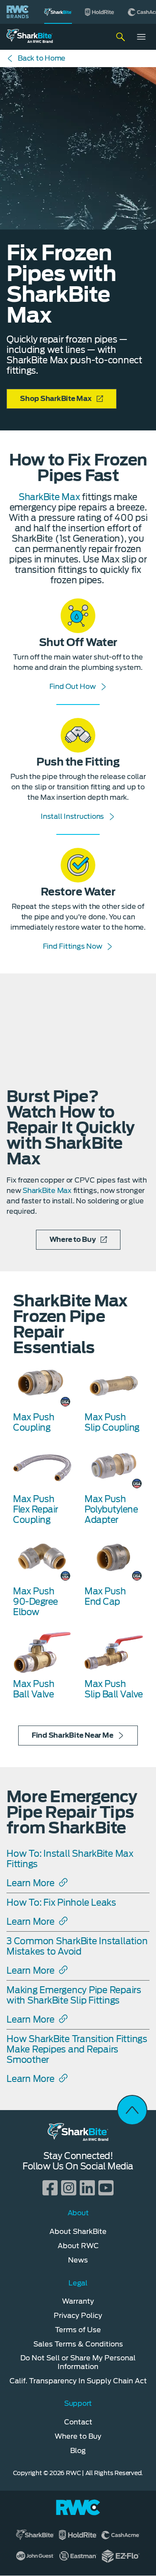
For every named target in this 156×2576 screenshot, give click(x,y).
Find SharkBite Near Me (73, 1735)
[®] (58, 12)
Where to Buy (73, 1240)
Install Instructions (72, 816)
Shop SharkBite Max (56, 399)
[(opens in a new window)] (100, 12)
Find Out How (73, 687)
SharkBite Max (50, 497)
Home (42, 58)
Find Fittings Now (73, 946)
